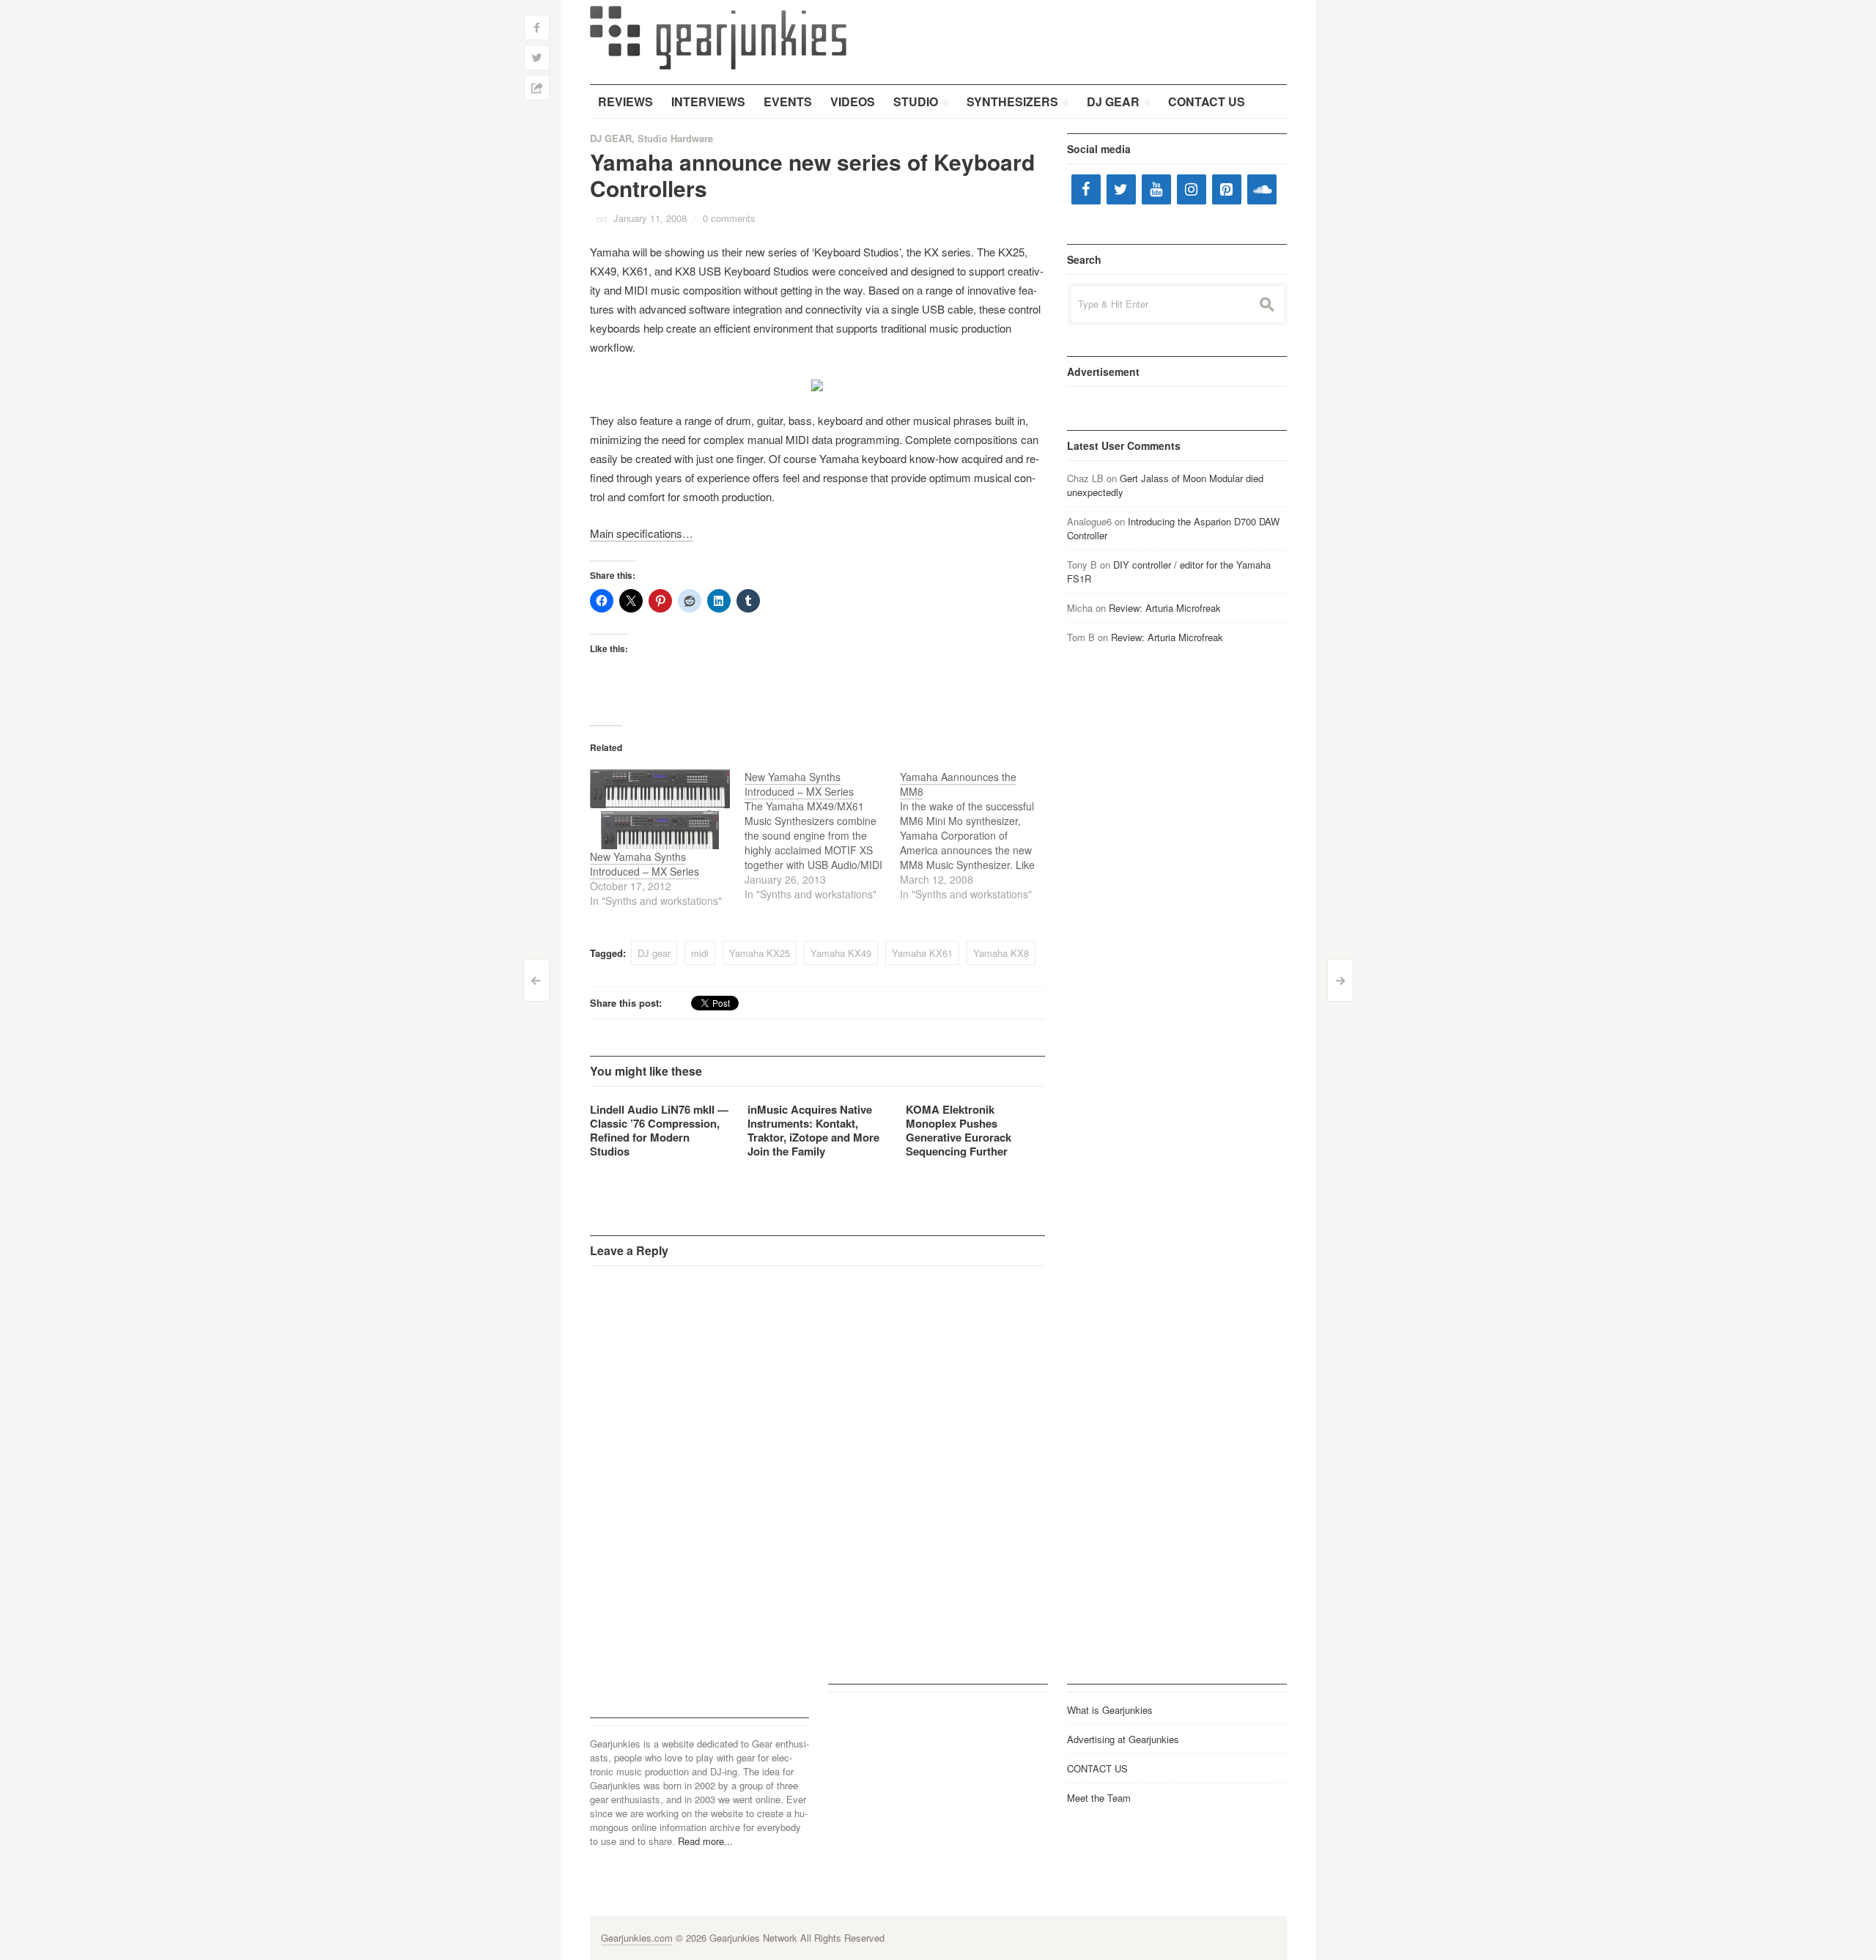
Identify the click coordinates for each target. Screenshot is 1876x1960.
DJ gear (654, 953)
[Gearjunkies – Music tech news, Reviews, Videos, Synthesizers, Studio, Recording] (718, 37)
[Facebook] (1086, 189)
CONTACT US (1097, 1768)
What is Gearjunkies (1110, 1710)
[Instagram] (1192, 189)
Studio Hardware (675, 138)
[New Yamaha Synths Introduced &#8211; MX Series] (660, 809)
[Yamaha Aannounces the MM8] (978, 835)
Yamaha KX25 (760, 953)
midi (700, 953)
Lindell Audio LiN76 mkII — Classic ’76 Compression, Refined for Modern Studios (659, 1130)
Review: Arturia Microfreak (1165, 608)
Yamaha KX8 (1001, 953)
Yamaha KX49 (841, 953)
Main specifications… (642, 533)
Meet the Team (1099, 1798)
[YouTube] (1156, 189)
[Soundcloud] (1262, 189)
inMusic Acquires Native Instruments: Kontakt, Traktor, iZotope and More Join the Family (813, 1130)
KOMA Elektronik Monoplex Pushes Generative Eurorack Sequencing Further (959, 1130)
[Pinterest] (1227, 189)
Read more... (705, 1841)
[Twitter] (1121, 189)
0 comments (729, 218)
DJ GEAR (611, 138)
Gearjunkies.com (637, 1938)
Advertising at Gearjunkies (1123, 1739)
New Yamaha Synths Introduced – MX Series (645, 864)
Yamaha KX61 (922, 953)
